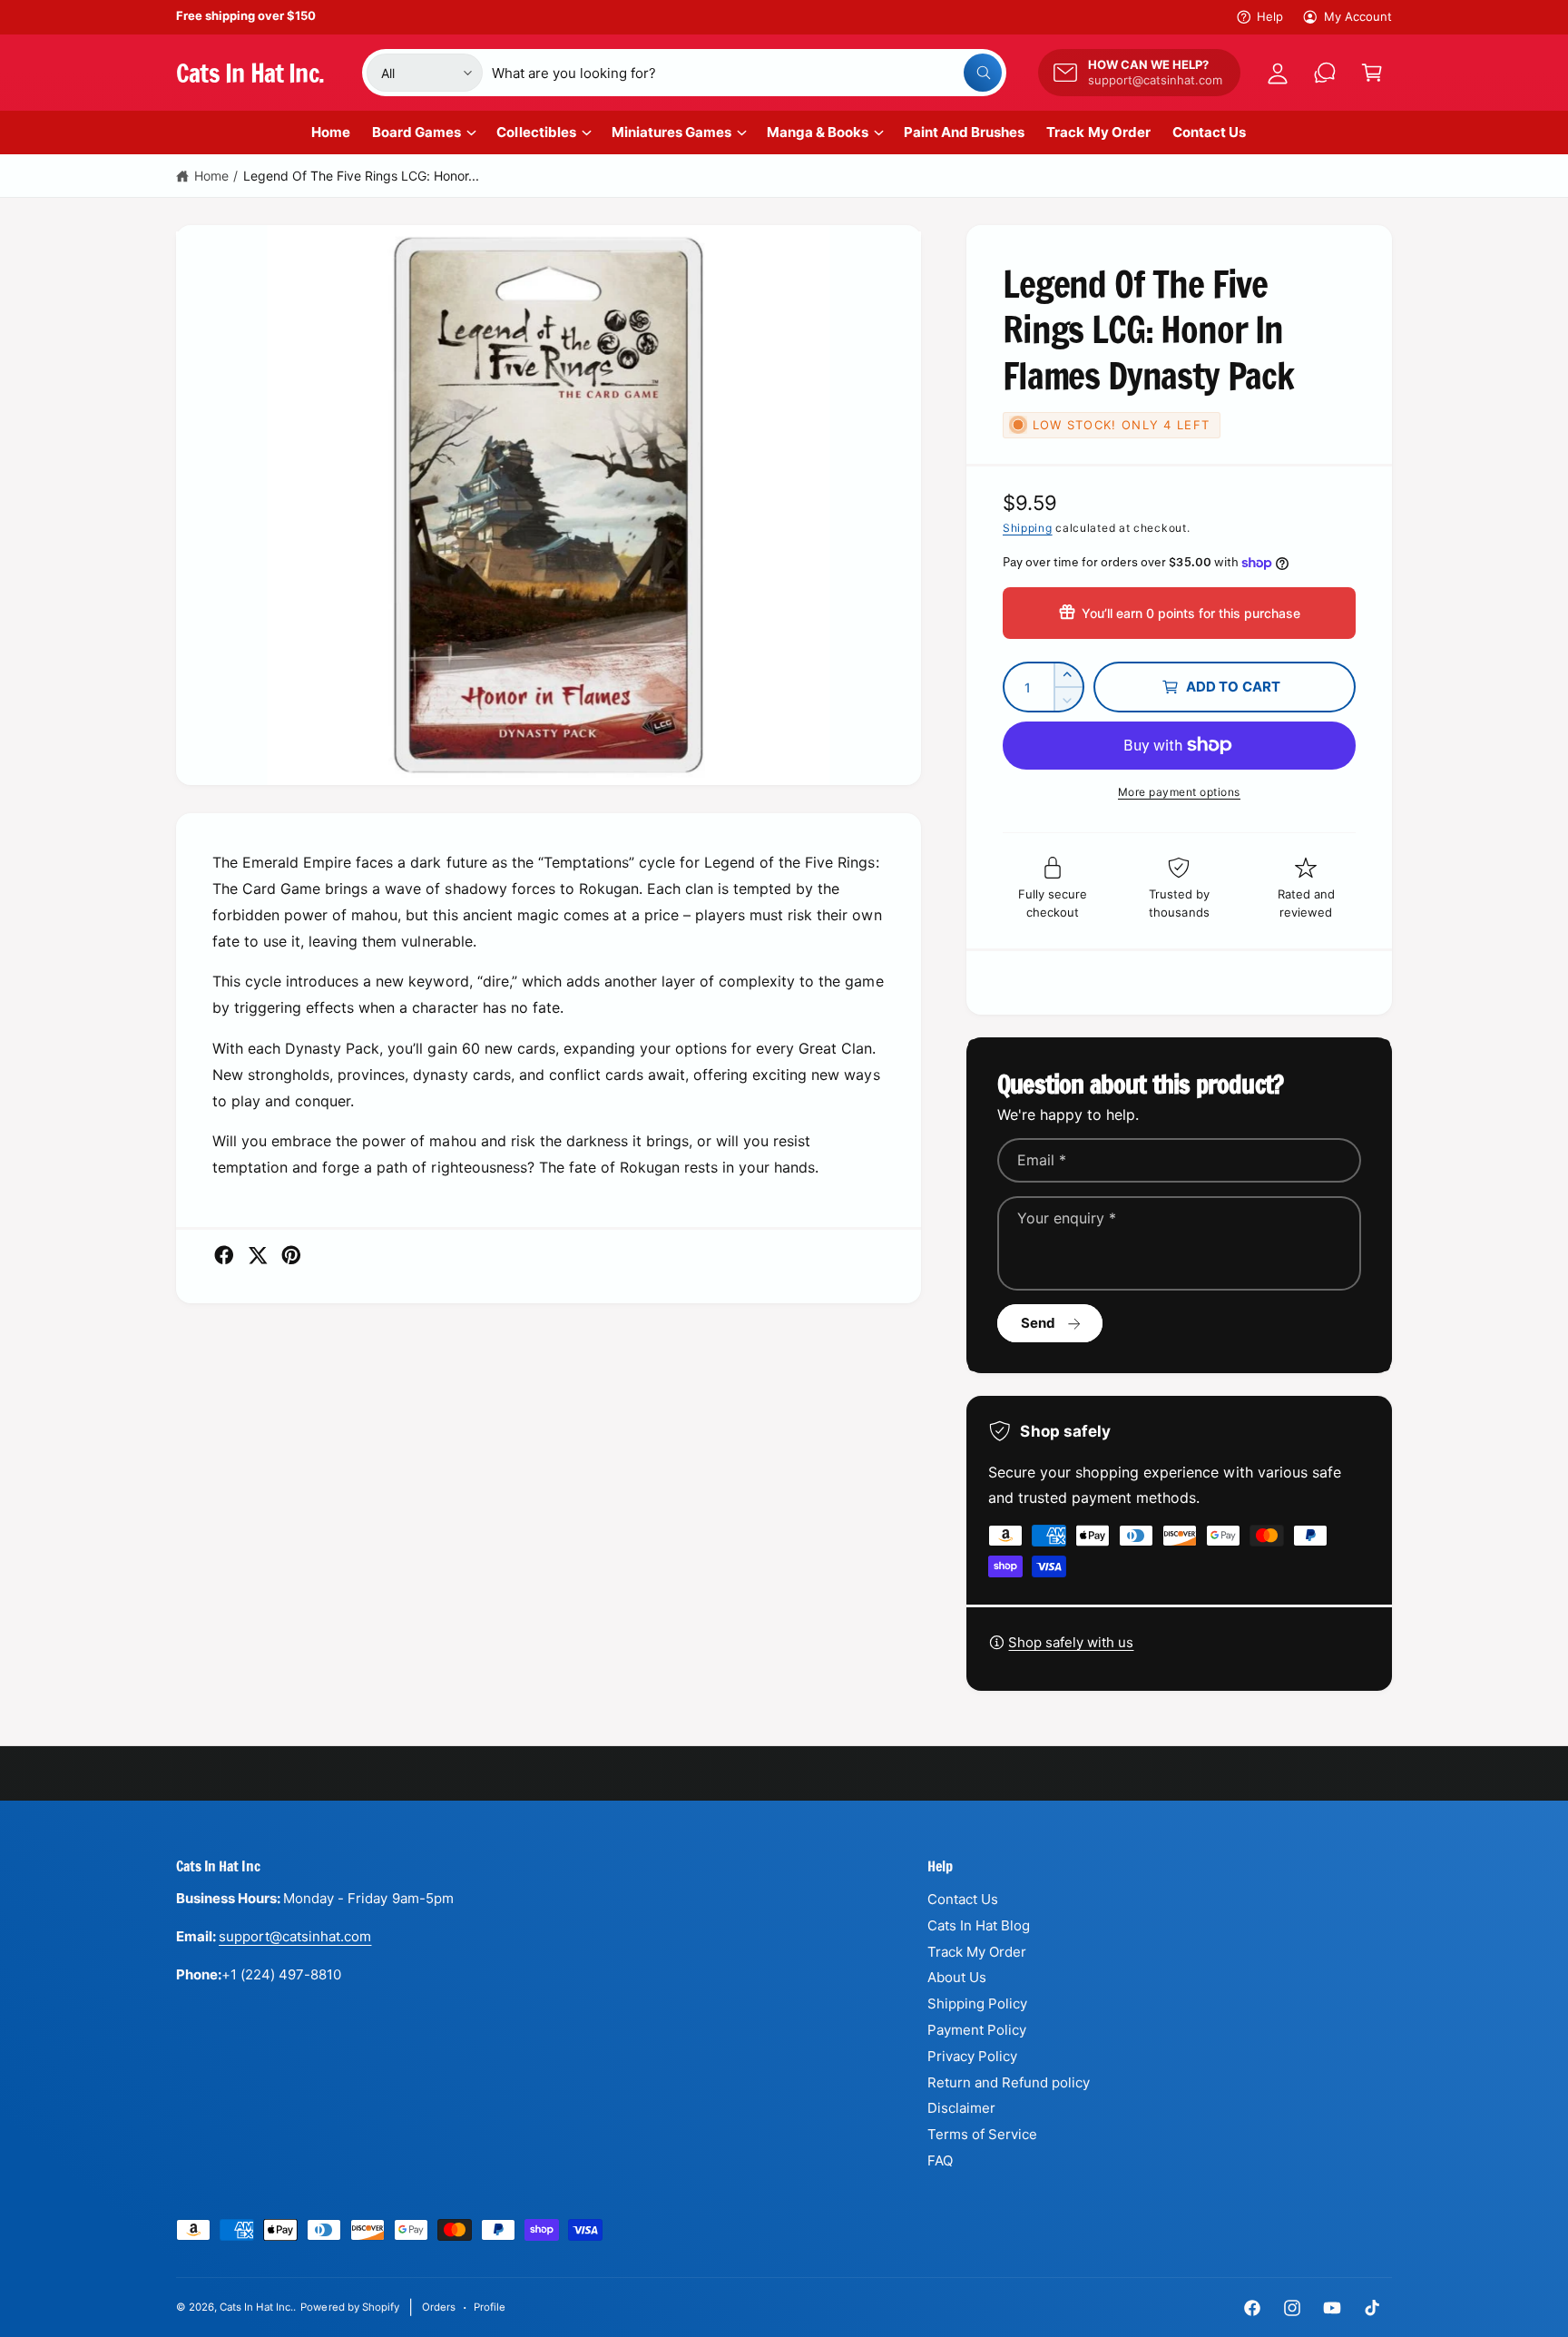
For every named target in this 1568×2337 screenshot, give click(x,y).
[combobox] (747, 73)
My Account (1358, 16)
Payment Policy (977, 2030)
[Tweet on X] (258, 1255)
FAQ (940, 2160)
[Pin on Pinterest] (291, 1255)
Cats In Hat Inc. (256, 2307)
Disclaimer (961, 2108)
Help (1270, 16)
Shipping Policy (977, 2003)
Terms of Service (982, 2134)
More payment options (1179, 792)
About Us (957, 1977)
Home (211, 176)
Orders (439, 2307)
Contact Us (963, 1899)
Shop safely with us (1071, 1642)
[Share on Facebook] (224, 1255)
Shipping (1028, 528)
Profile (490, 2307)
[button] (1372, 73)
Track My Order (977, 1952)
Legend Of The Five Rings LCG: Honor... (362, 176)
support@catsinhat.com (295, 1936)
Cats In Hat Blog (979, 1925)
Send (1039, 1323)
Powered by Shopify (349, 2307)
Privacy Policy (972, 2056)
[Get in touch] (1325, 73)
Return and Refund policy (1009, 2082)
